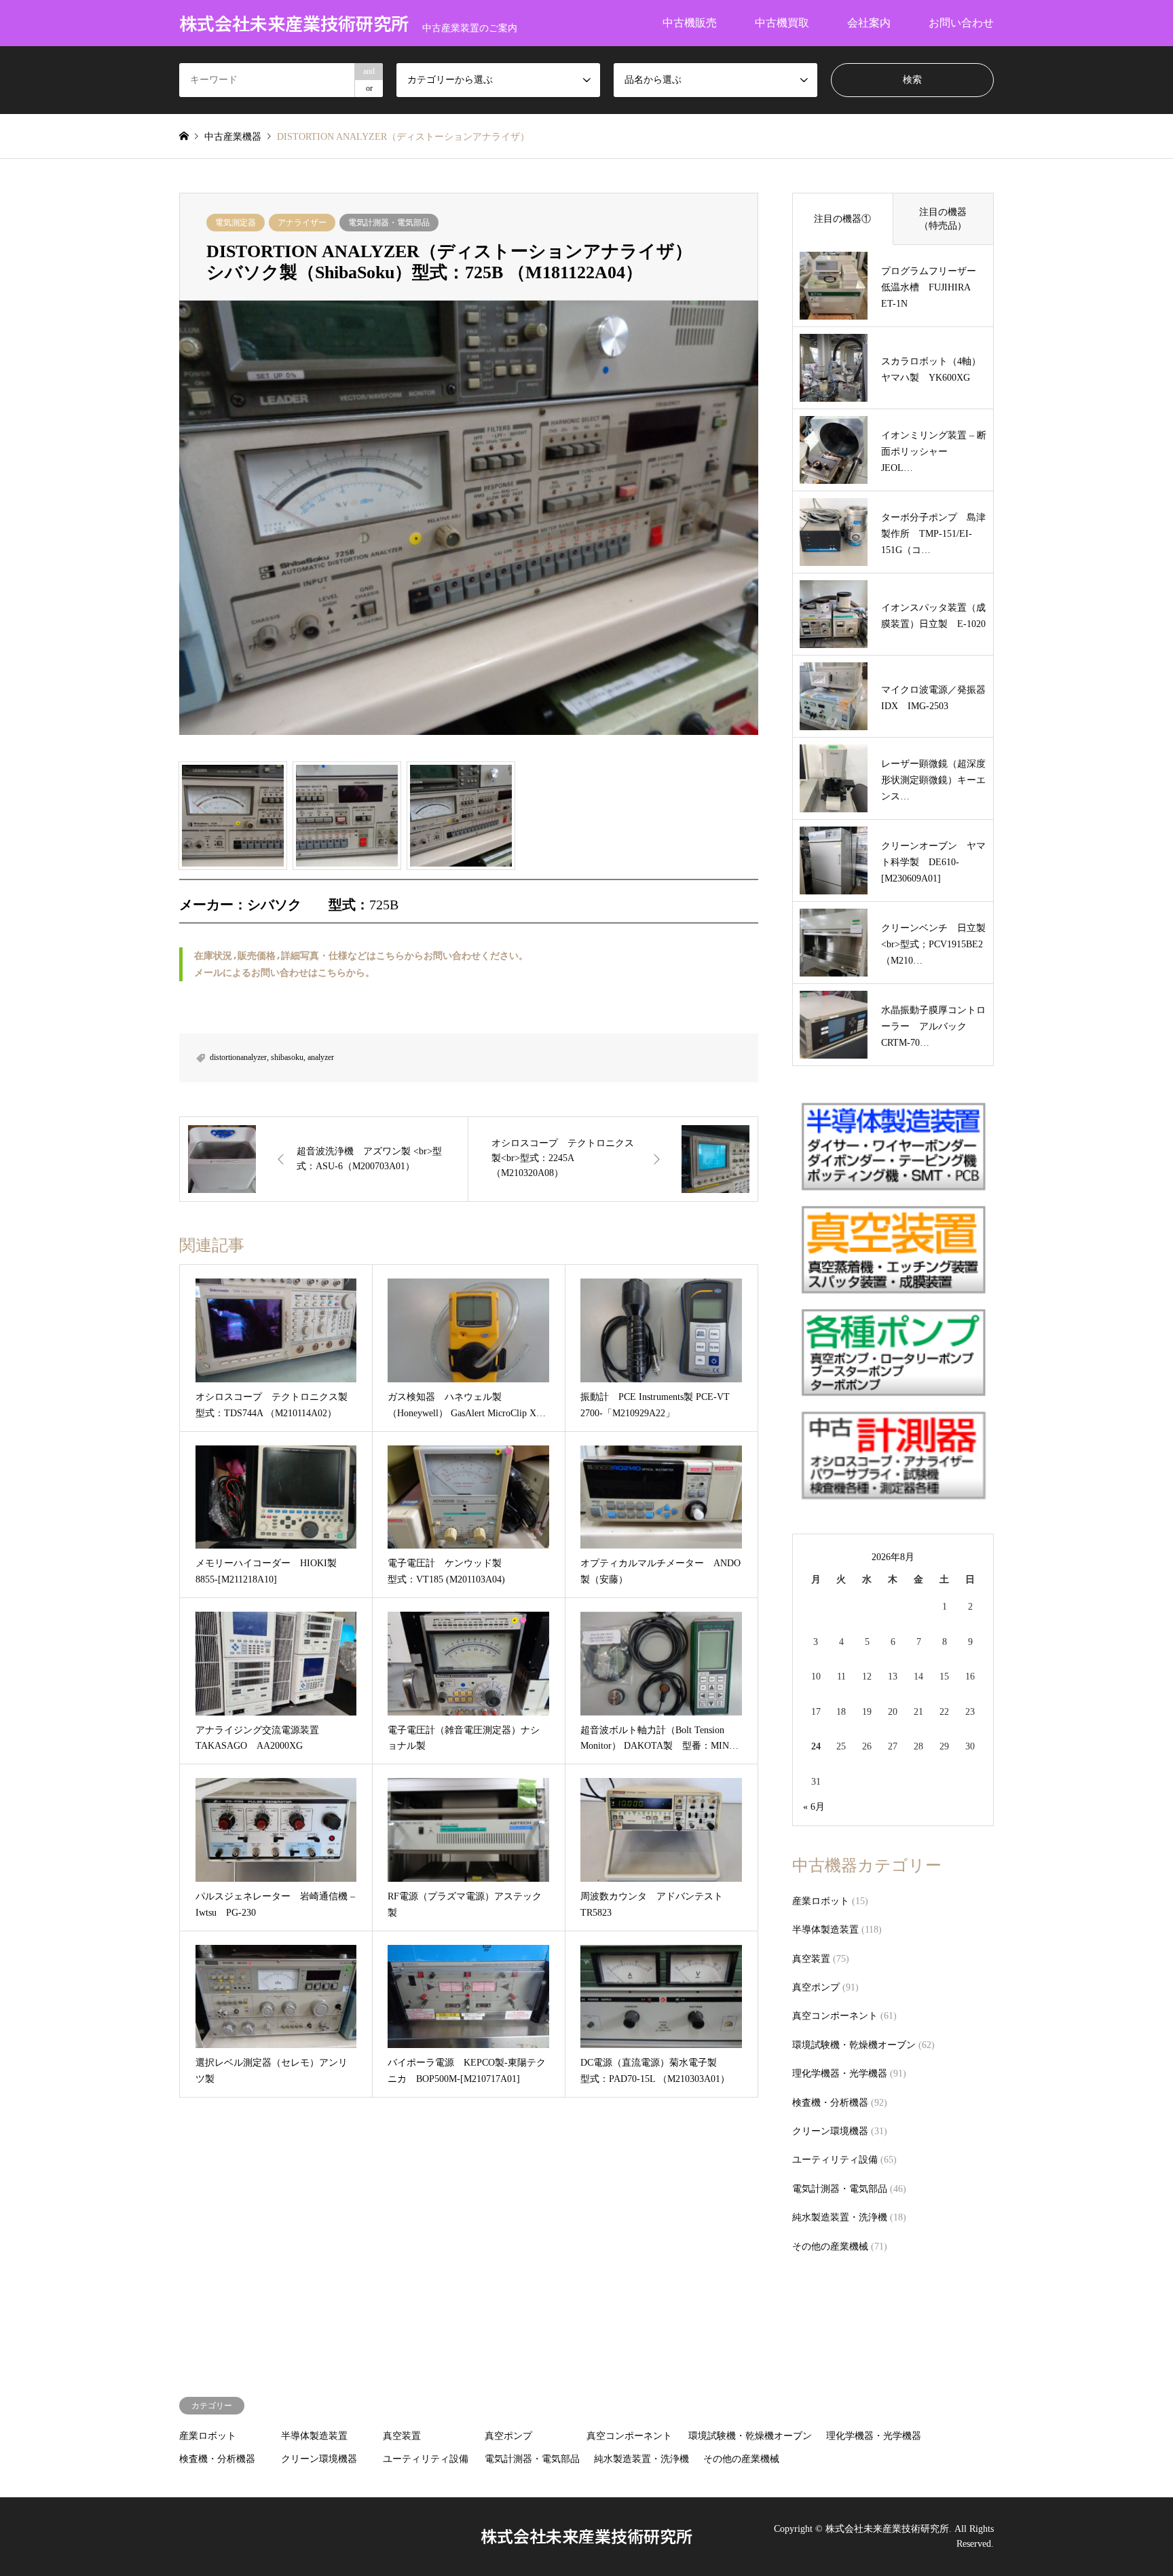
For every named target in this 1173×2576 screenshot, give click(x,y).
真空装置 (811, 1959)
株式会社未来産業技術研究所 (586, 2536)
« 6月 (814, 1807)
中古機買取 (782, 23)
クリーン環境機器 (830, 2131)
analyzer (321, 1057)
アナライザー (302, 223)
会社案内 (869, 23)
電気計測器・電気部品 (389, 223)
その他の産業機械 (830, 2247)
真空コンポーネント (835, 2016)
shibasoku (287, 1057)
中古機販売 (690, 23)
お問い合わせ (961, 23)
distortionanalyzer (238, 1057)
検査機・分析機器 (830, 2103)
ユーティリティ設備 (835, 2160)
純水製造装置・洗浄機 (840, 2217)
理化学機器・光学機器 (840, 2073)
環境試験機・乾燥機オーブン (854, 2045)
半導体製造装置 (825, 1930)
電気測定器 (236, 223)
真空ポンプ (816, 1987)
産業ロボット (821, 1901)
